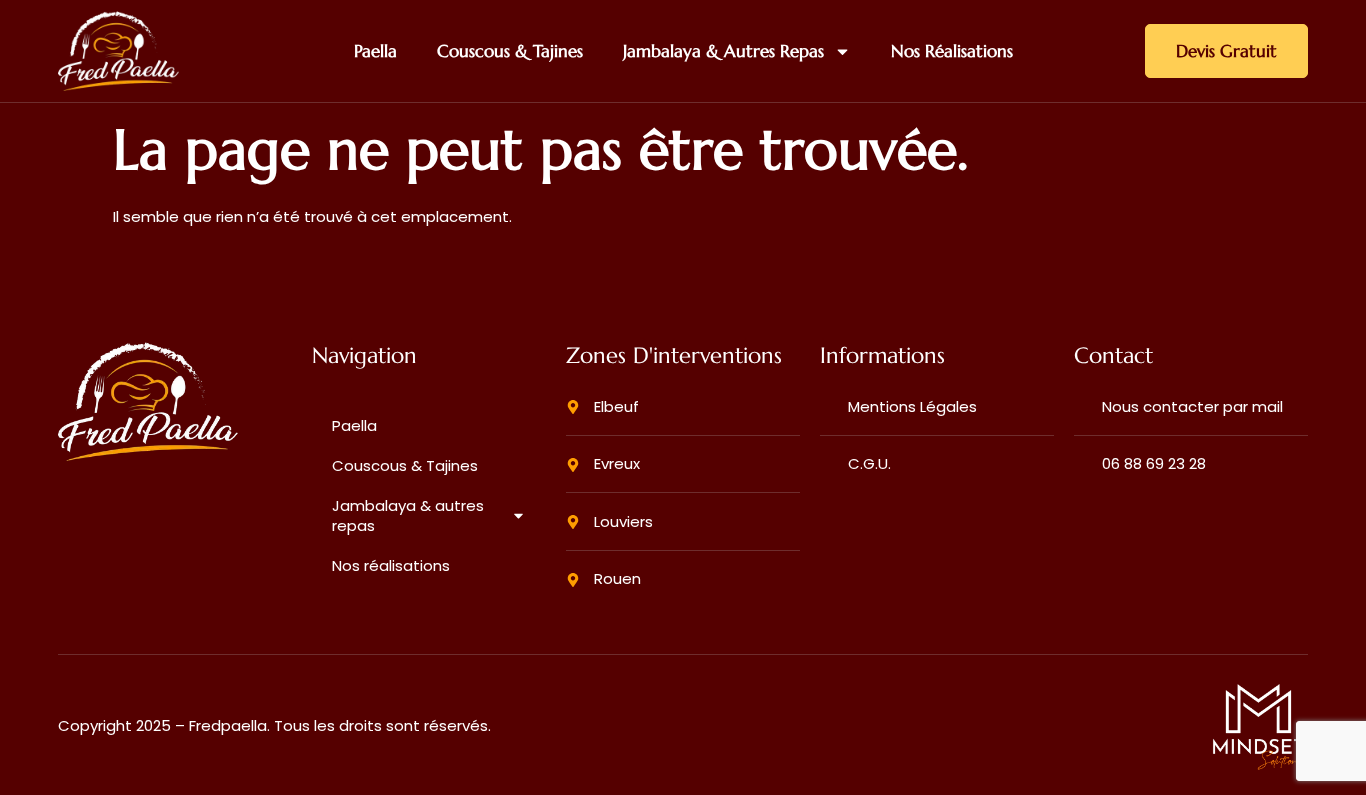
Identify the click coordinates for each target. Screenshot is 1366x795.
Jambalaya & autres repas (723, 51)
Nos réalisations (952, 51)
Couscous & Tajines (510, 51)
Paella (375, 51)
